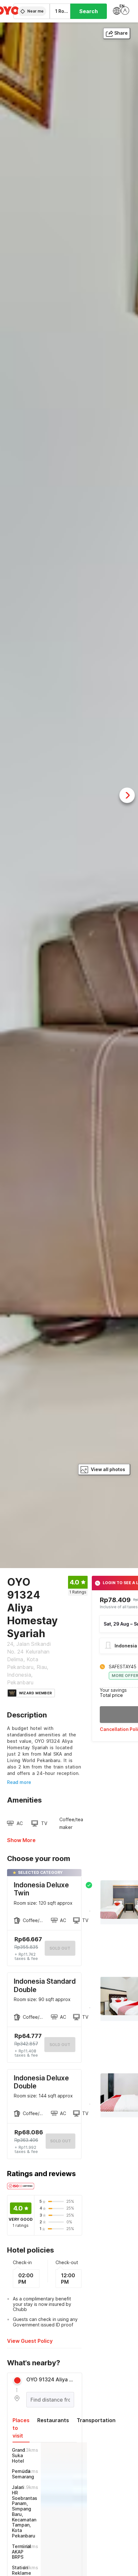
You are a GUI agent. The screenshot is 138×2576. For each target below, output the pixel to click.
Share (121, 33)
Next (127, 795)
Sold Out (60, 2045)
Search (89, 11)
